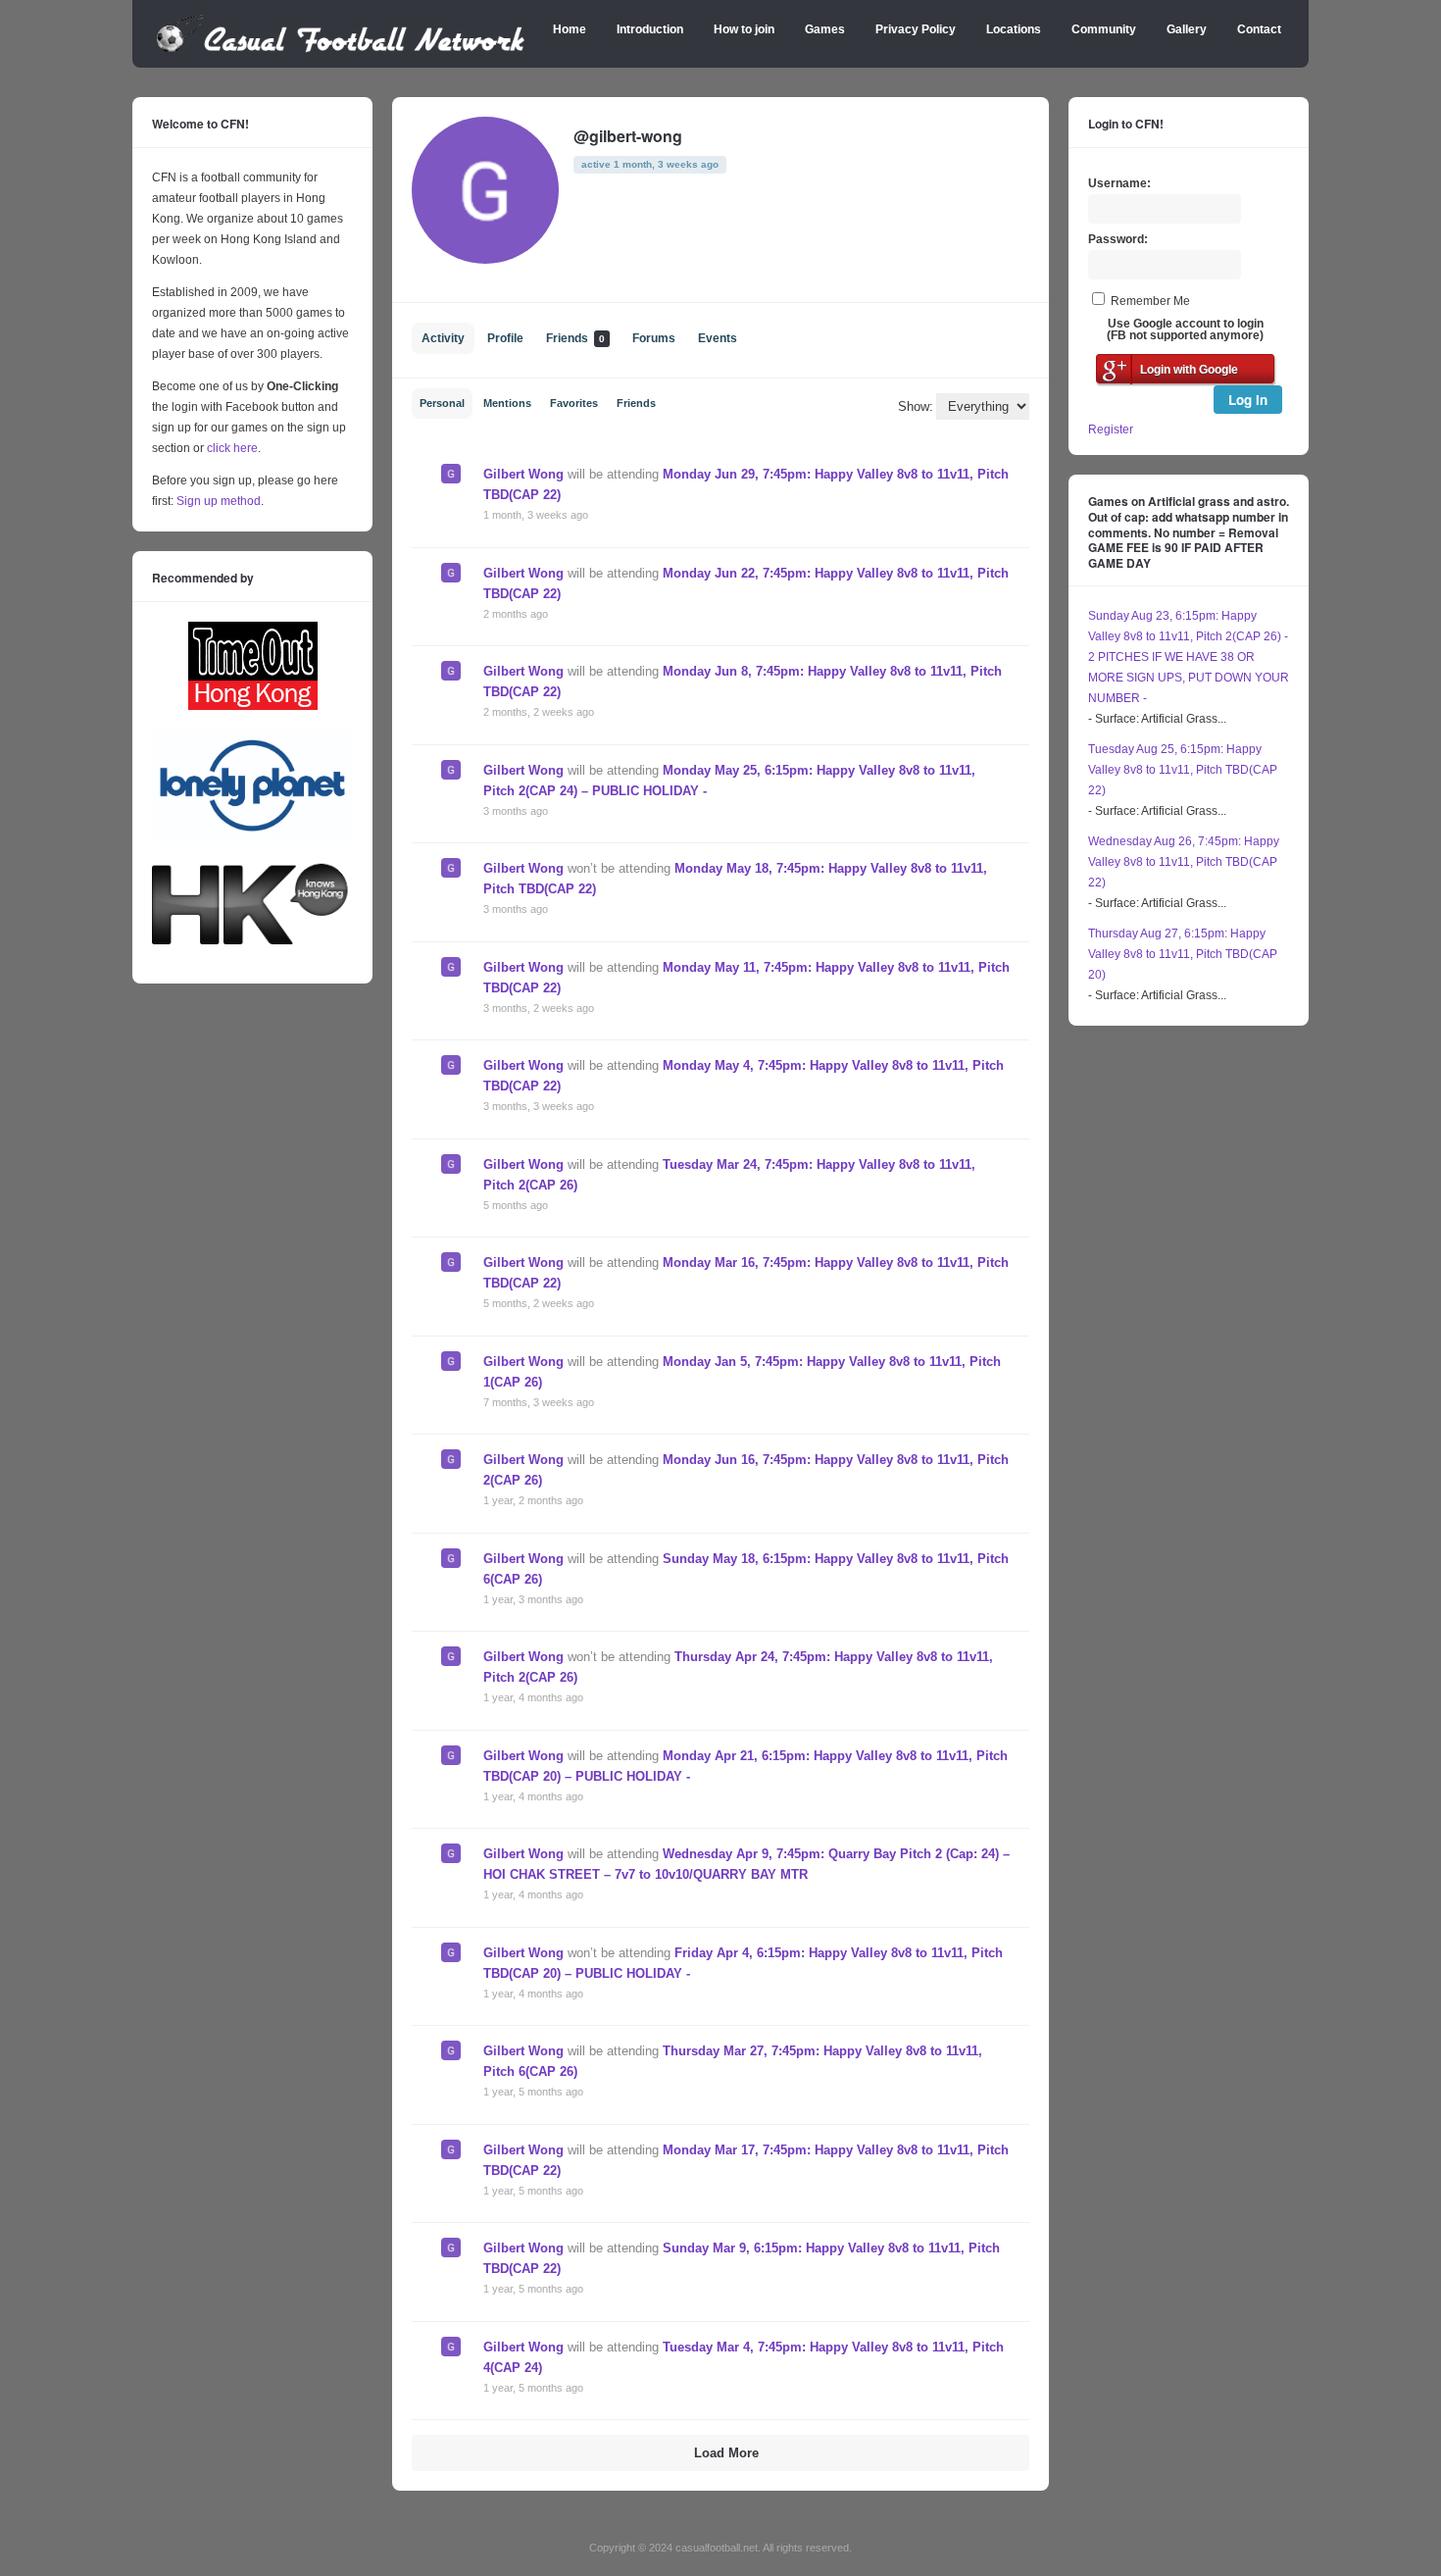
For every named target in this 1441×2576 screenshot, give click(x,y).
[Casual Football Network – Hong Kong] (341, 49)
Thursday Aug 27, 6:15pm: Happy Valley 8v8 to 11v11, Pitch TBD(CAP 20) (1183, 954)
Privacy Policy (916, 29)
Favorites (574, 403)
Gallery (1187, 29)
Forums (654, 338)
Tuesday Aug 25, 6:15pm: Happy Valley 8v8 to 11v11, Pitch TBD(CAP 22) (1183, 770)
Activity (443, 338)
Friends (575, 338)
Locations (1014, 29)
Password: (1118, 239)
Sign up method (217, 501)
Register (1111, 429)
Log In (1248, 400)
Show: (916, 406)
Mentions (507, 403)
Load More (726, 2453)
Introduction (650, 29)
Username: (1119, 183)
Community (1104, 29)
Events (718, 338)
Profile (505, 338)
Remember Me (1150, 301)
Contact (1259, 29)
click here (232, 448)
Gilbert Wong (523, 474)
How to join (744, 29)
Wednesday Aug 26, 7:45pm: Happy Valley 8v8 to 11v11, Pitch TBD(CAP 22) (1184, 862)
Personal (442, 403)
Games (825, 29)
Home (570, 29)
